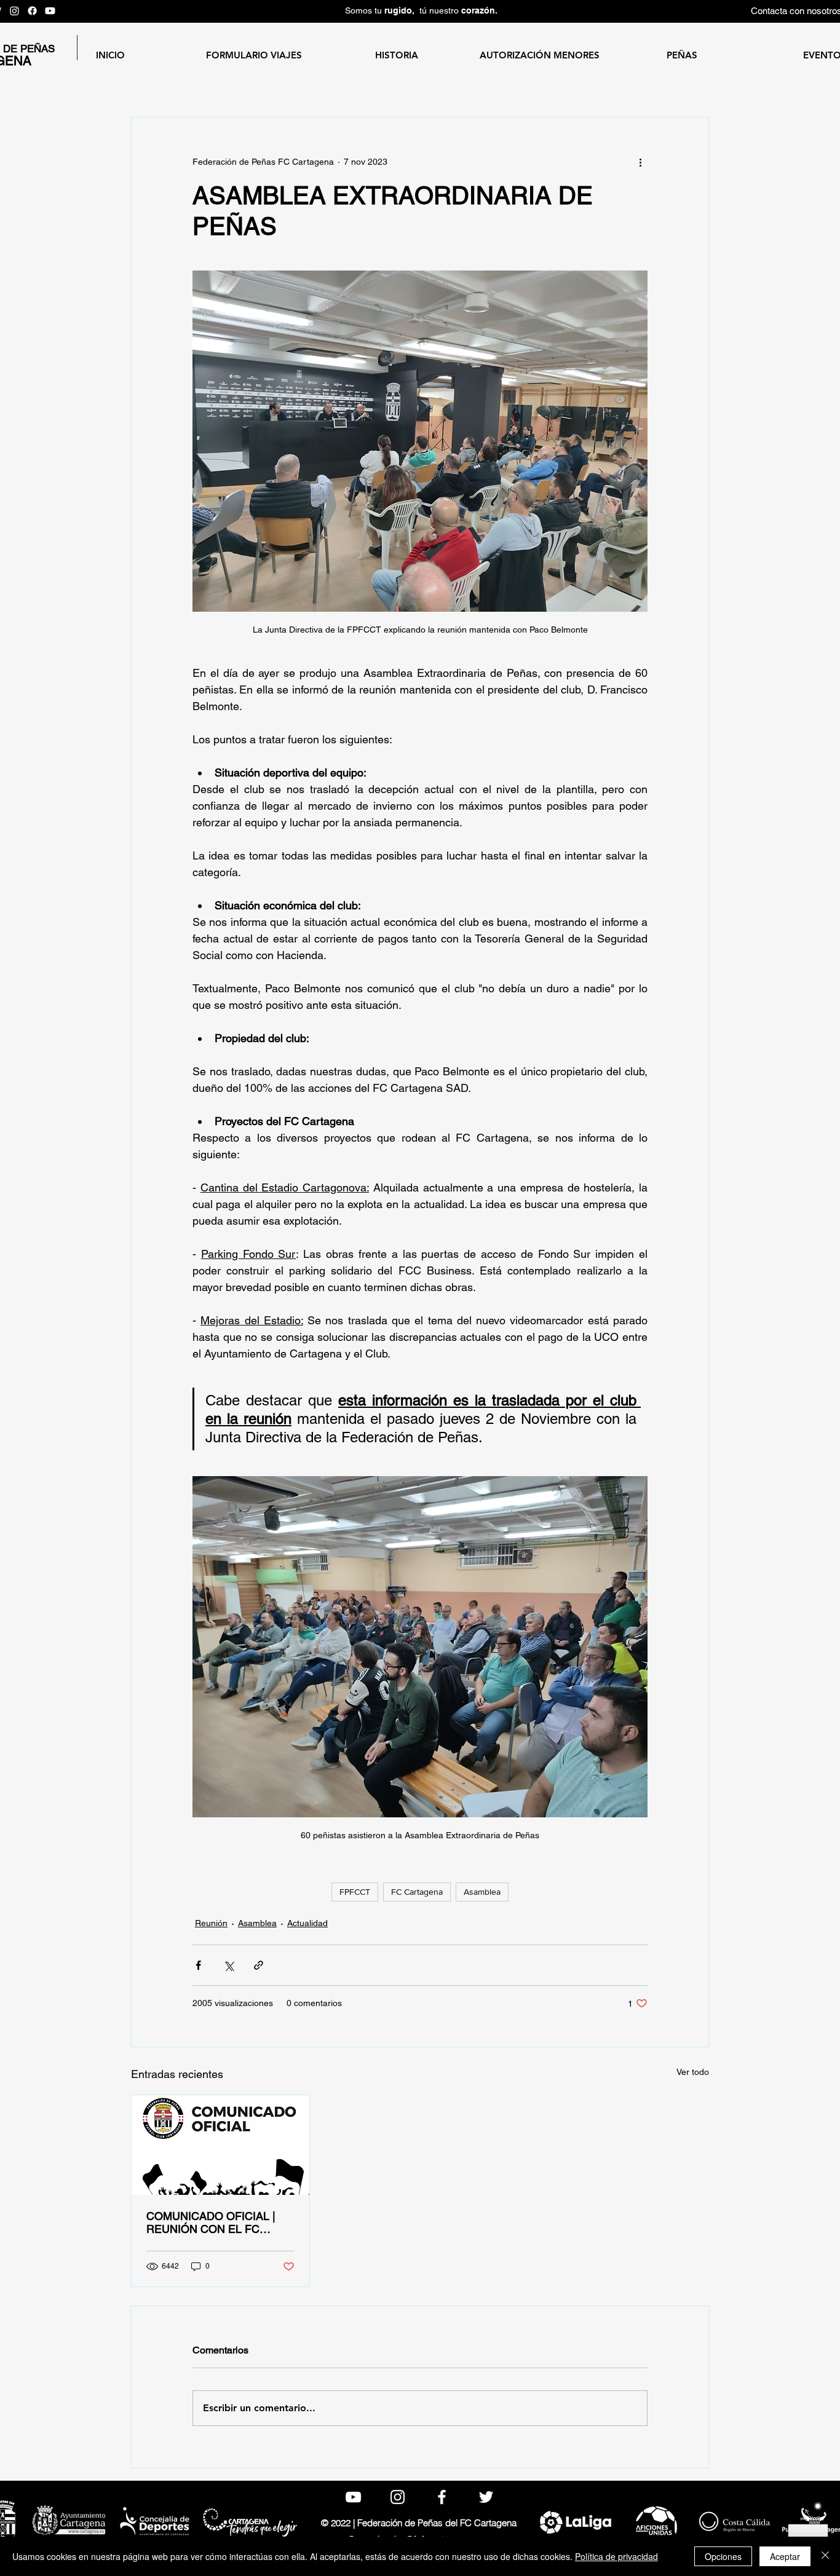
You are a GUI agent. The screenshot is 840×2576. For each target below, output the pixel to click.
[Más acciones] (640, 162)
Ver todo (693, 2072)
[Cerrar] (825, 2556)
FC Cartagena (417, 1892)
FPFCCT (355, 1892)
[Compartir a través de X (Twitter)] (228, 1965)
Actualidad (307, 1923)
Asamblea (482, 1892)
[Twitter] (486, 2497)
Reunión (211, 1923)
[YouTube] (50, 11)
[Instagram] (14, 11)
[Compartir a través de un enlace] (259, 1965)
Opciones (723, 2556)
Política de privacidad (616, 2556)
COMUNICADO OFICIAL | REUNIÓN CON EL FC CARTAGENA (211, 2222)
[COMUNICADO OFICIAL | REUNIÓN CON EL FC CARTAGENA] (220, 2145)
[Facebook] (32, 11)
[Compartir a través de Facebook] (198, 1965)
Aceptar (785, 2556)
